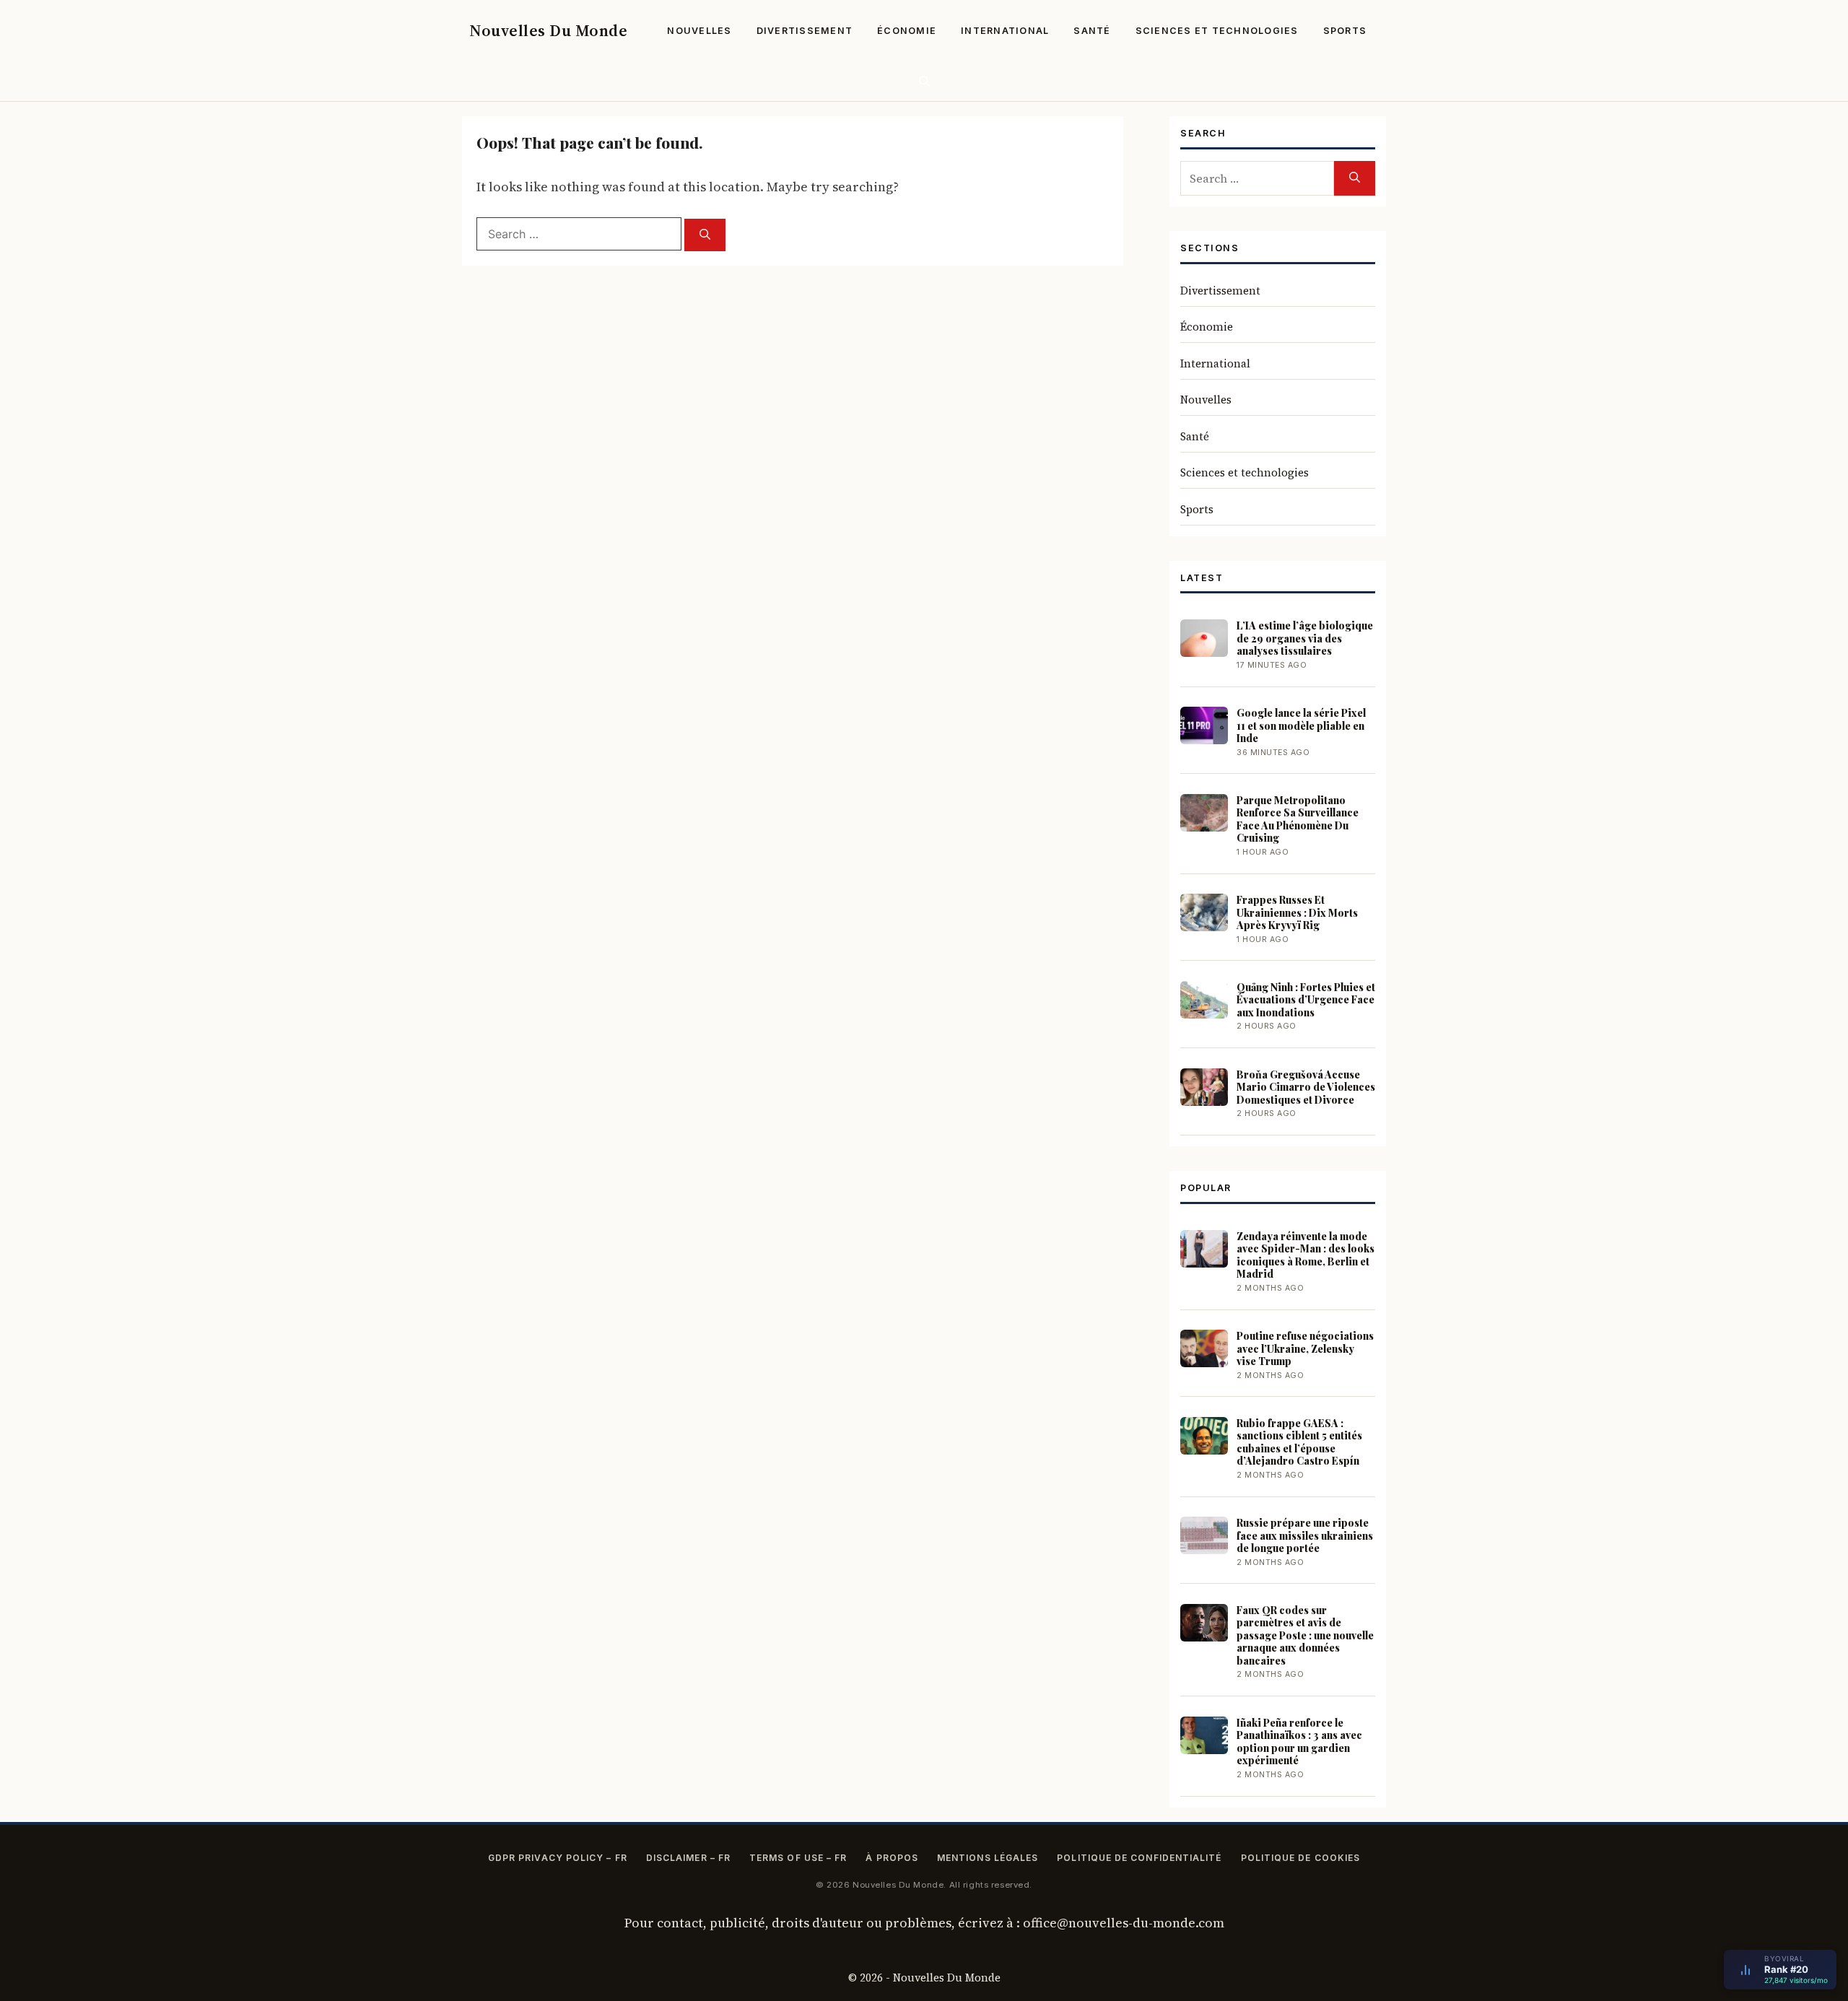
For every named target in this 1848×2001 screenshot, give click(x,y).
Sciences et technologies (1217, 31)
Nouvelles (699, 31)
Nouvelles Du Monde (548, 30)
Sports (1345, 31)
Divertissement (805, 31)
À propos (892, 1858)
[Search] (705, 235)
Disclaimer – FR (688, 1858)
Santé (1092, 31)
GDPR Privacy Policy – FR (558, 1858)
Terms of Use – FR (798, 1858)
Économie (907, 31)
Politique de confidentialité (1139, 1858)
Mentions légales (988, 1858)
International (1005, 31)
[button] (924, 81)
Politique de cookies (1301, 1858)
